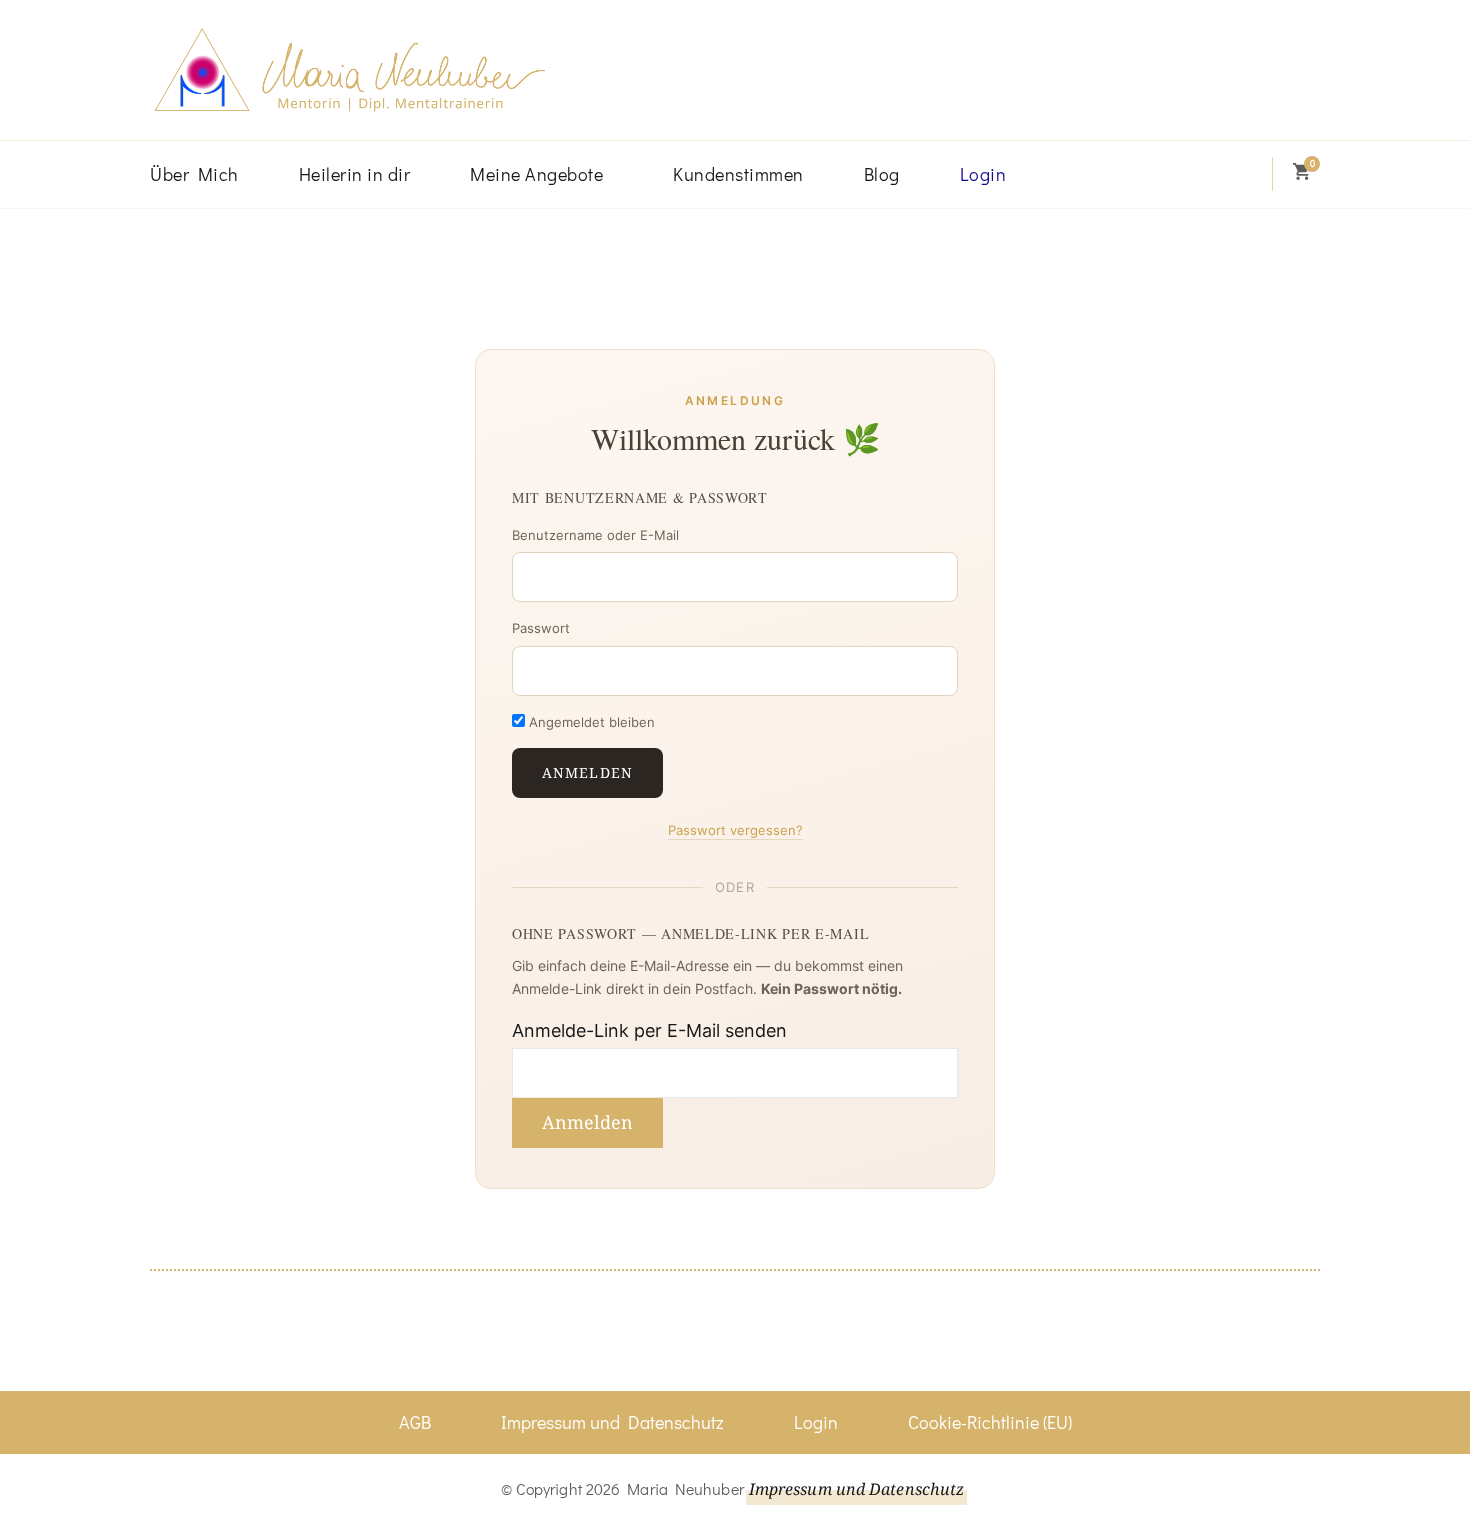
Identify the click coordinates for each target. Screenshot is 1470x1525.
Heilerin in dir (355, 174)
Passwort (541, 628)
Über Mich (194, 174)
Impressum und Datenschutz (612, 1422)
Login (983, 174)
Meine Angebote (536, 174)
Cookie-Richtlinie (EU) (990, 1422)
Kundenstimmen (738, 174)
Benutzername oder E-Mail (595, 535)
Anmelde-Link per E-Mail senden (649, 1030)
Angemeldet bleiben (590, 722)
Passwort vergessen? (735, 830)
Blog (882, 174)
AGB (415, 1422)
